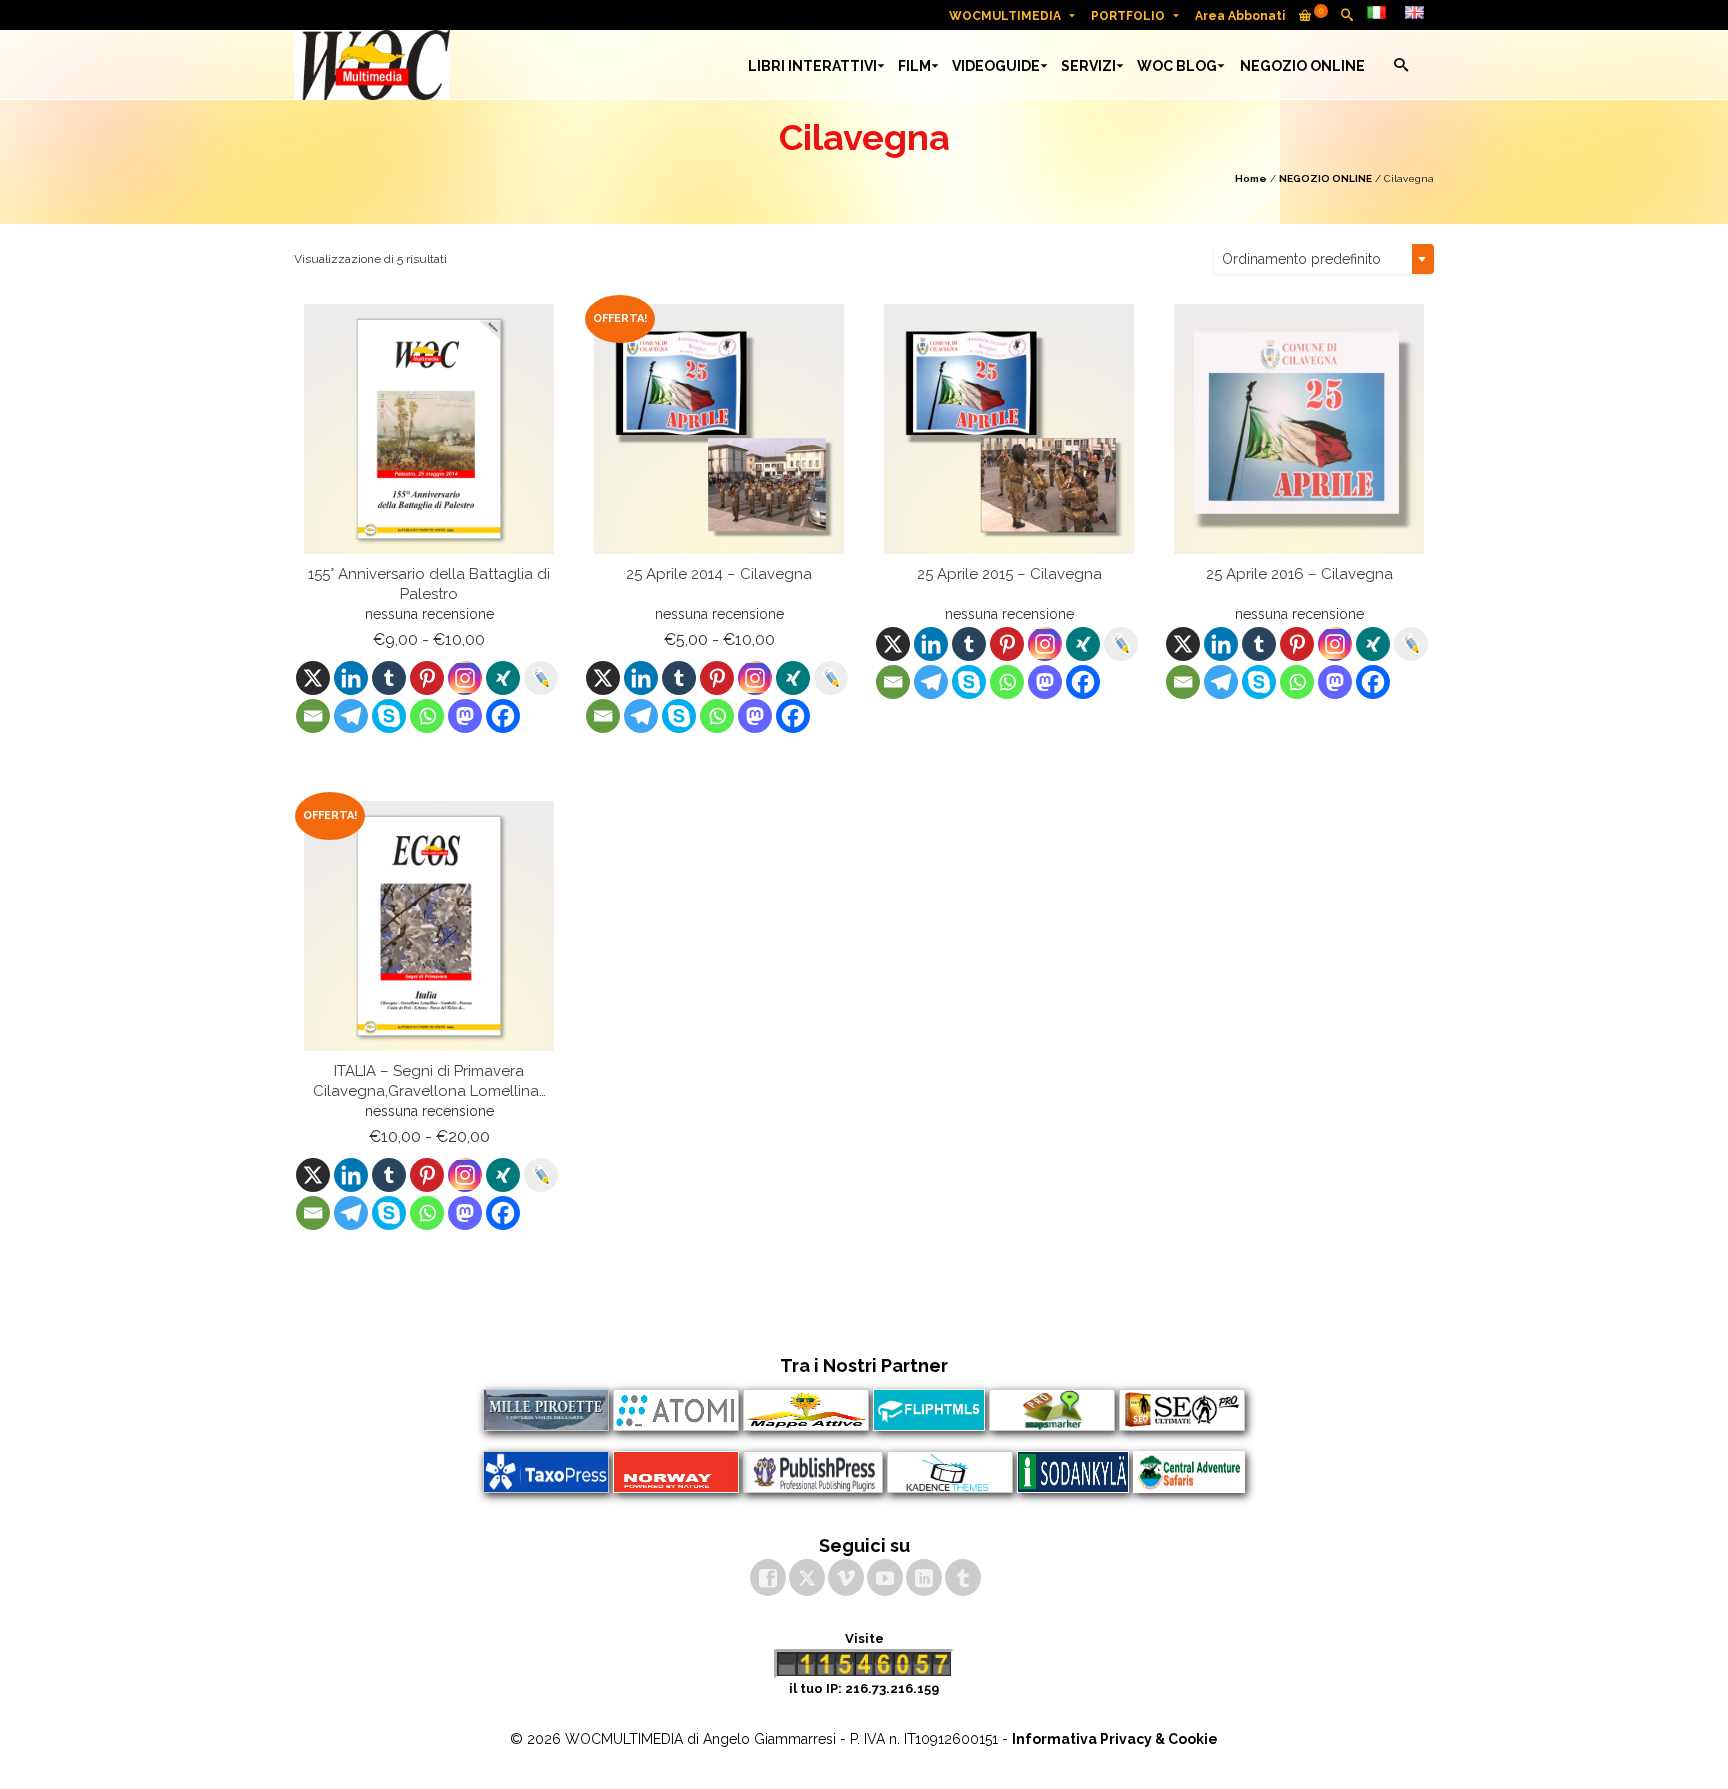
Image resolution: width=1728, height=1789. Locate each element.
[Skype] (389, 716)
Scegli (429, 753)
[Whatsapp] (427, 716)
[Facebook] (503, 716)
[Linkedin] (351, 678)
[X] (313, 678)
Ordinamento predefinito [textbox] (1301, 259)
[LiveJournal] (541, 678)
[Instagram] (465, 678)
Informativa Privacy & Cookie (1115, 1739)
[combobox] (1324, 259)
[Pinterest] (427, 678)
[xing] (503, 678)
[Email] (313, 716)
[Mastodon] (465, 716)
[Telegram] (351, 716)
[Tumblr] (389, 678)
